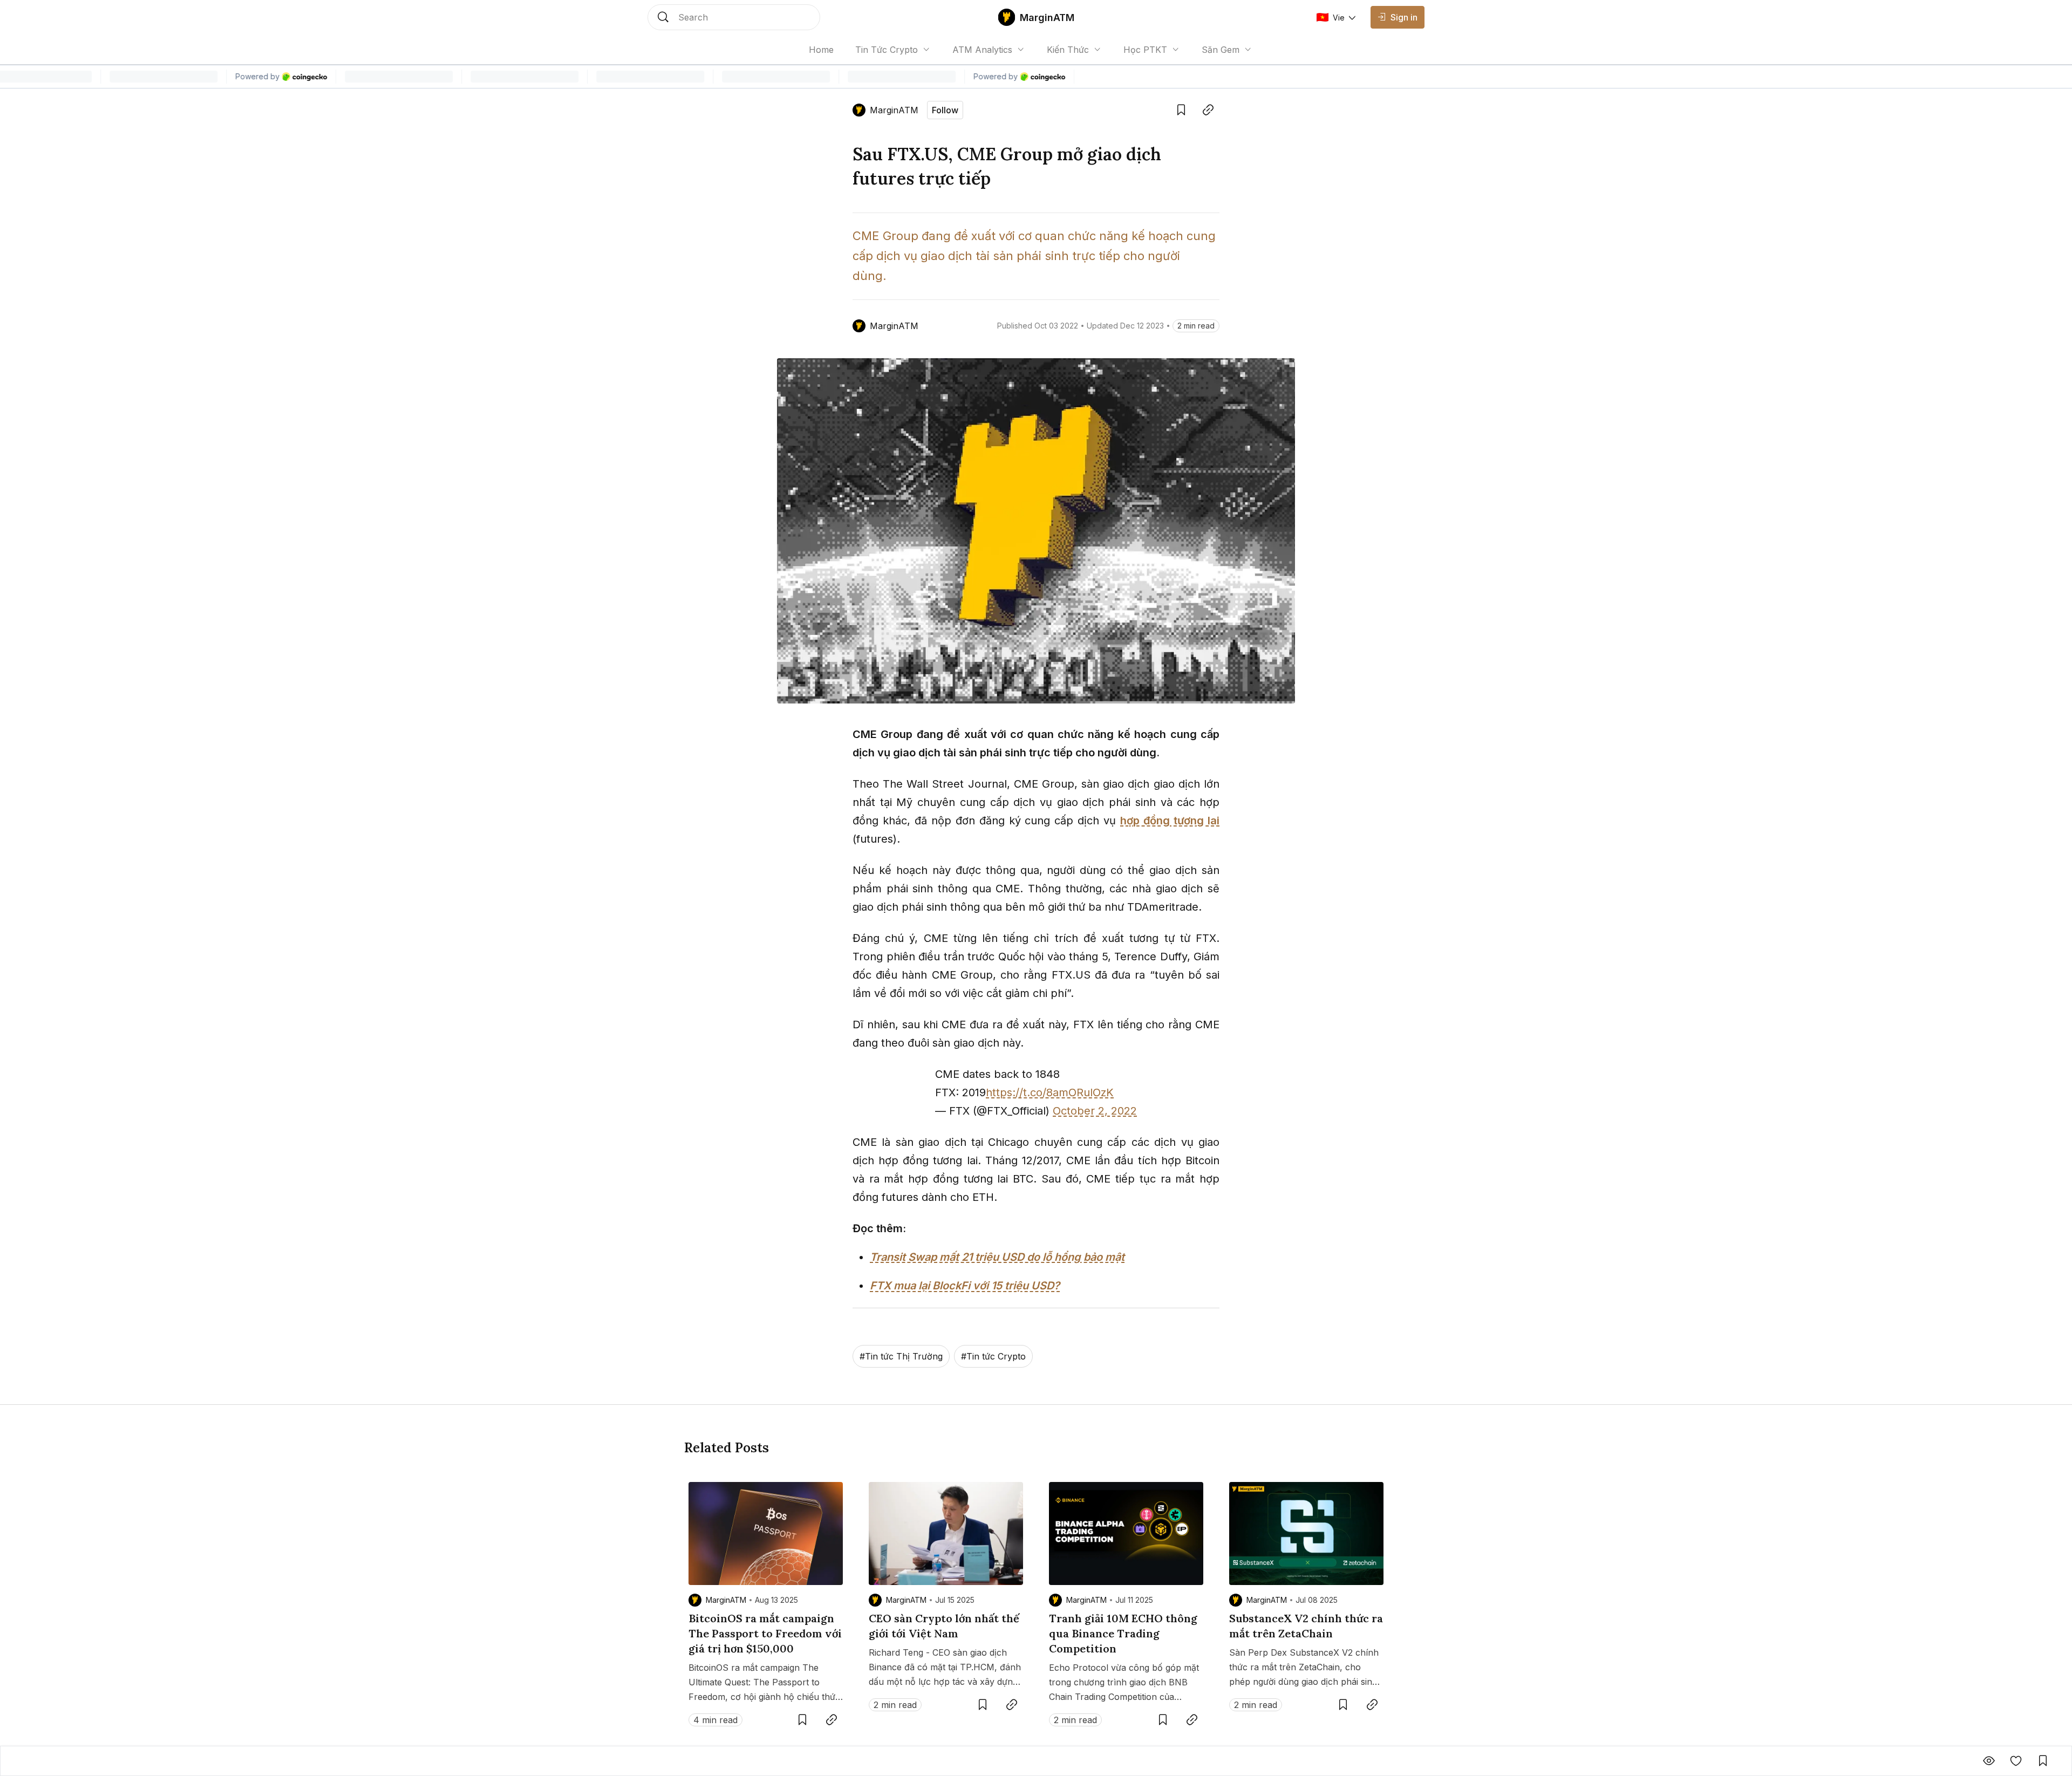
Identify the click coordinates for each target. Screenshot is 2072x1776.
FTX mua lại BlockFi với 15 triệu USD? (965, 1286)
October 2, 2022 (1095, 1111)
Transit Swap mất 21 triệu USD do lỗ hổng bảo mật (997, 1257)
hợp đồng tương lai (1170, 821)
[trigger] (734, 17)
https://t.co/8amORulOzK (1050, 1092)
